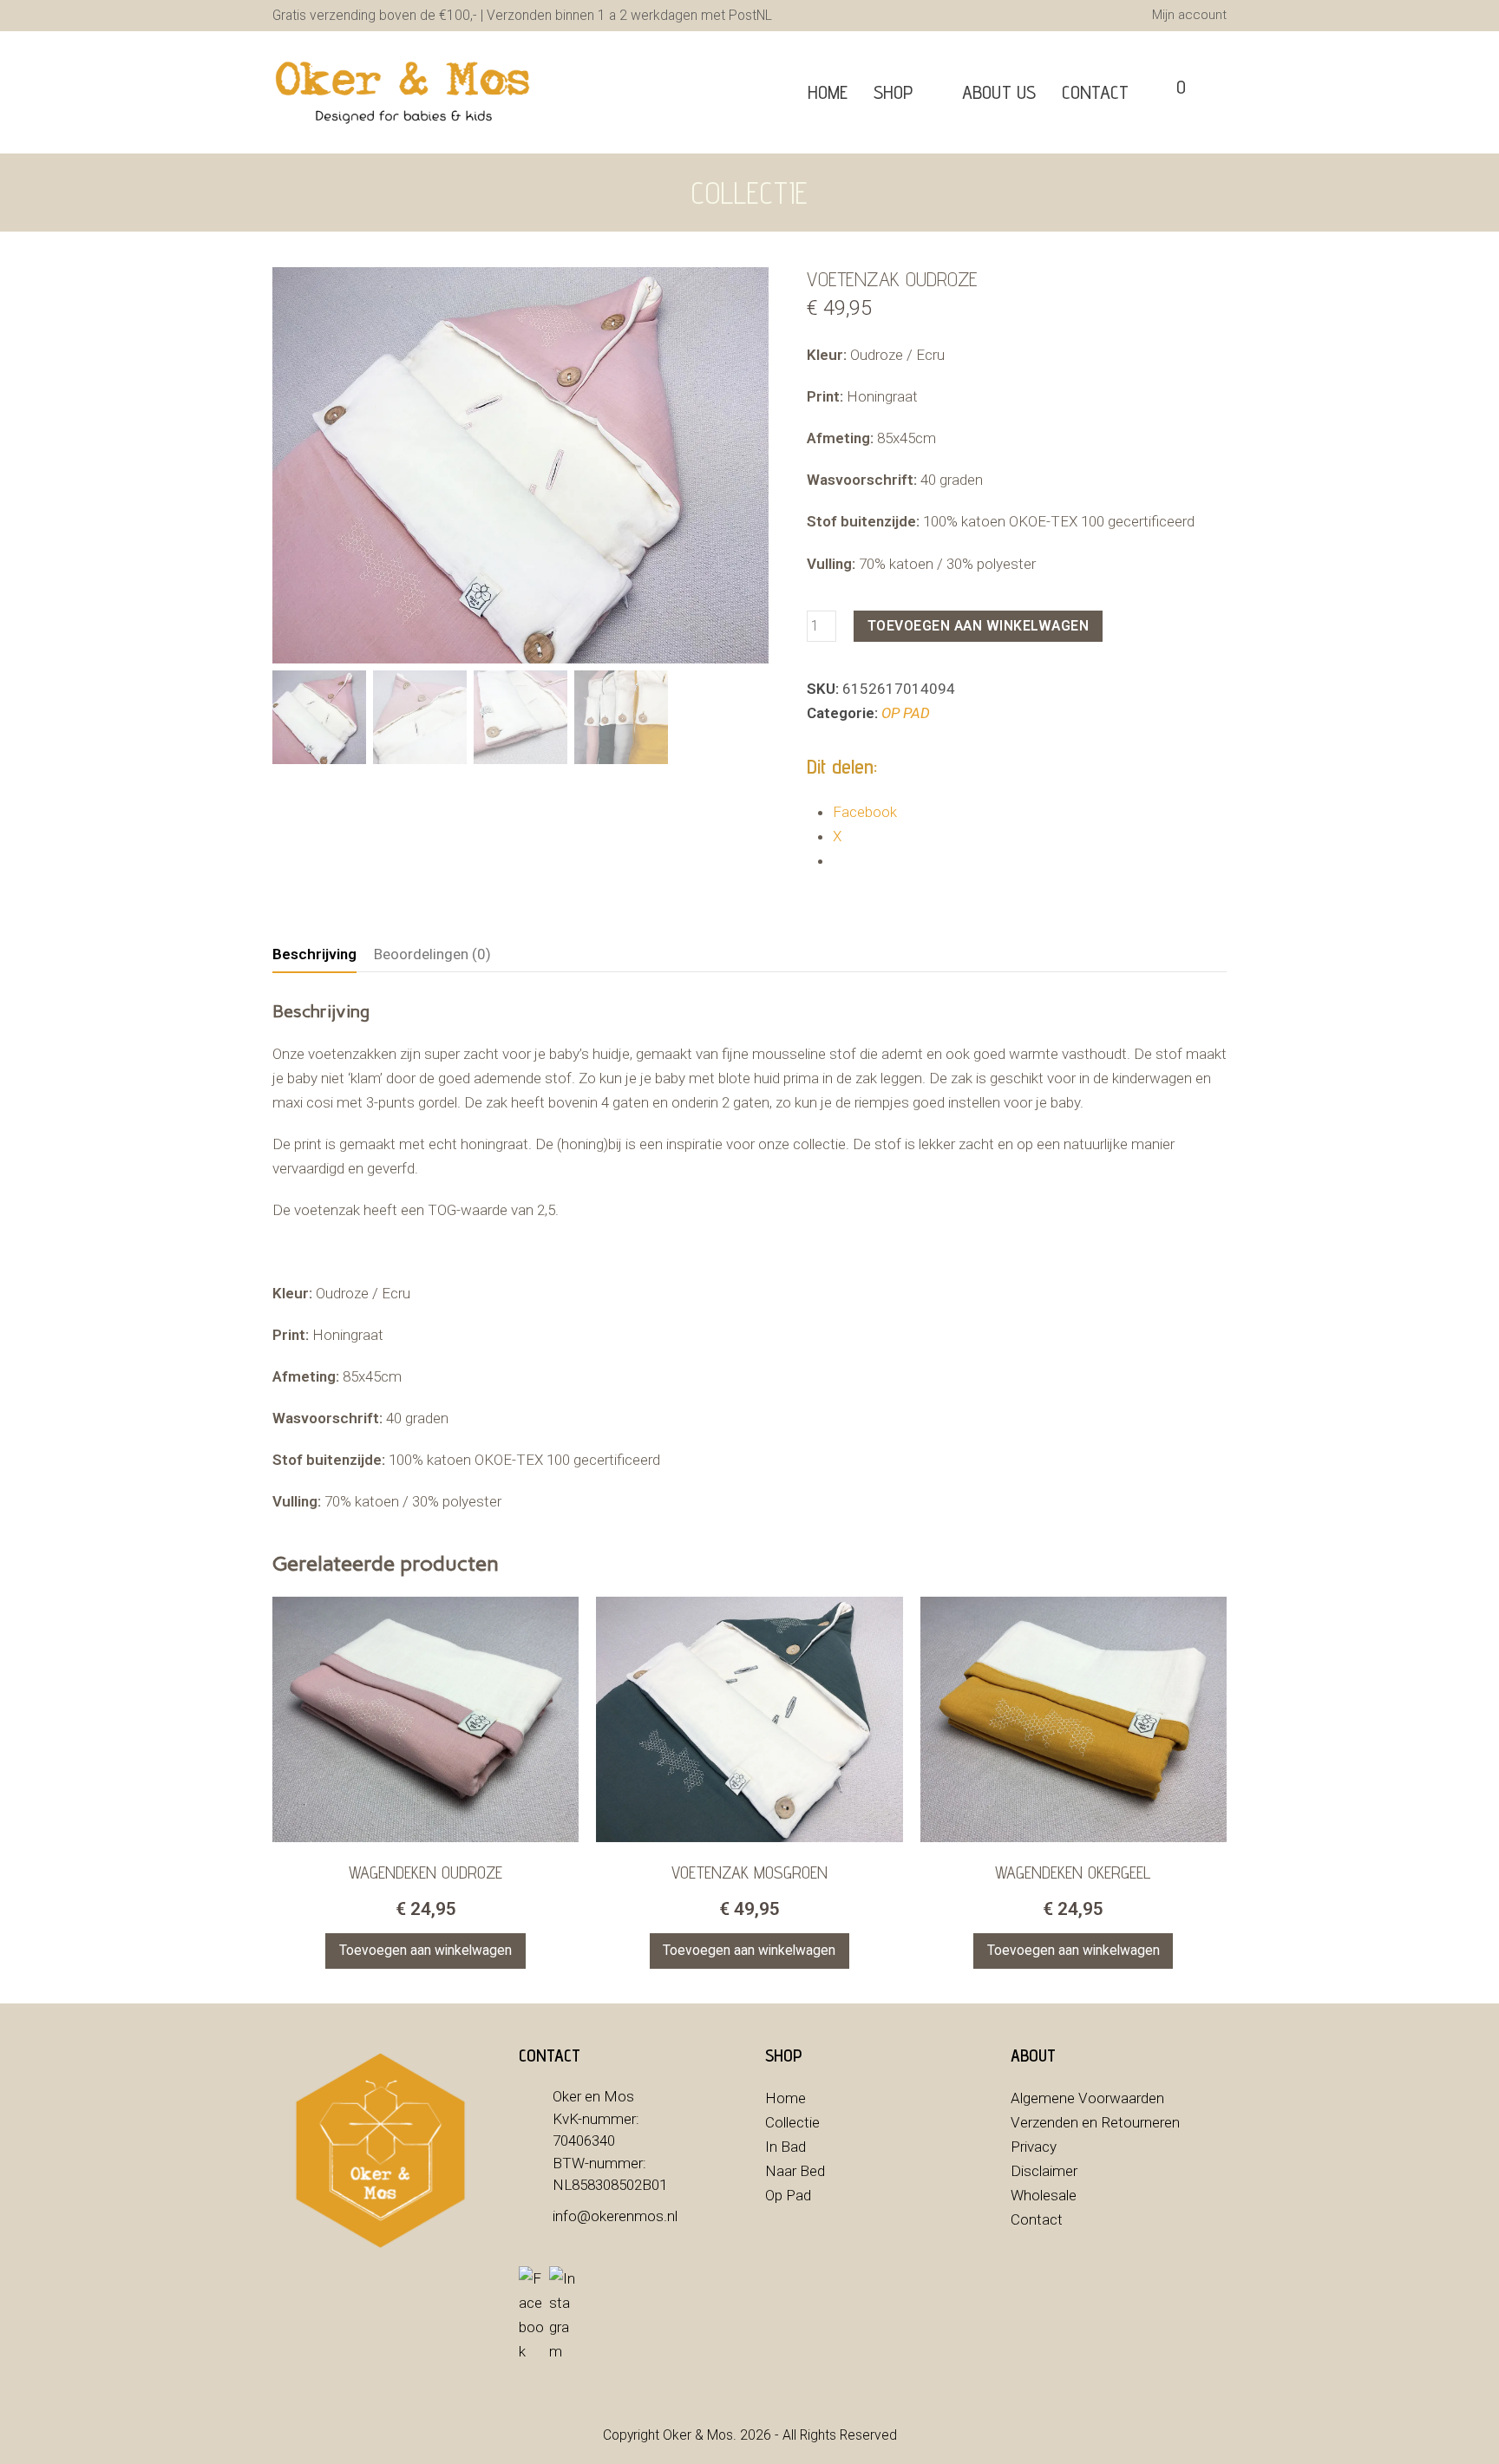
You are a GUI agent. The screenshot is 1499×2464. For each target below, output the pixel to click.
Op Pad (788, 2195)
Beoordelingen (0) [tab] (432, 954)
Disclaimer (1044, 2171)
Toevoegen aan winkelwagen (979, 626)
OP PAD (906, 713)
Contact (1037, 2219)
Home (786, 2098)
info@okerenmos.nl (615, 2216)
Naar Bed (795, 2171)
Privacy (1034, 2147)
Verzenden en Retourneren (1095, 2122)
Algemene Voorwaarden (1087, 2098)
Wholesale (1044, 2195)
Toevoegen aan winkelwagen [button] (425, 1950)
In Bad (786, 2147)
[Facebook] (532, 2315)
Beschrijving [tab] (314, 954)
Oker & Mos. (700, 2435)
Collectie (792, 2122)
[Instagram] (562, 2315)
